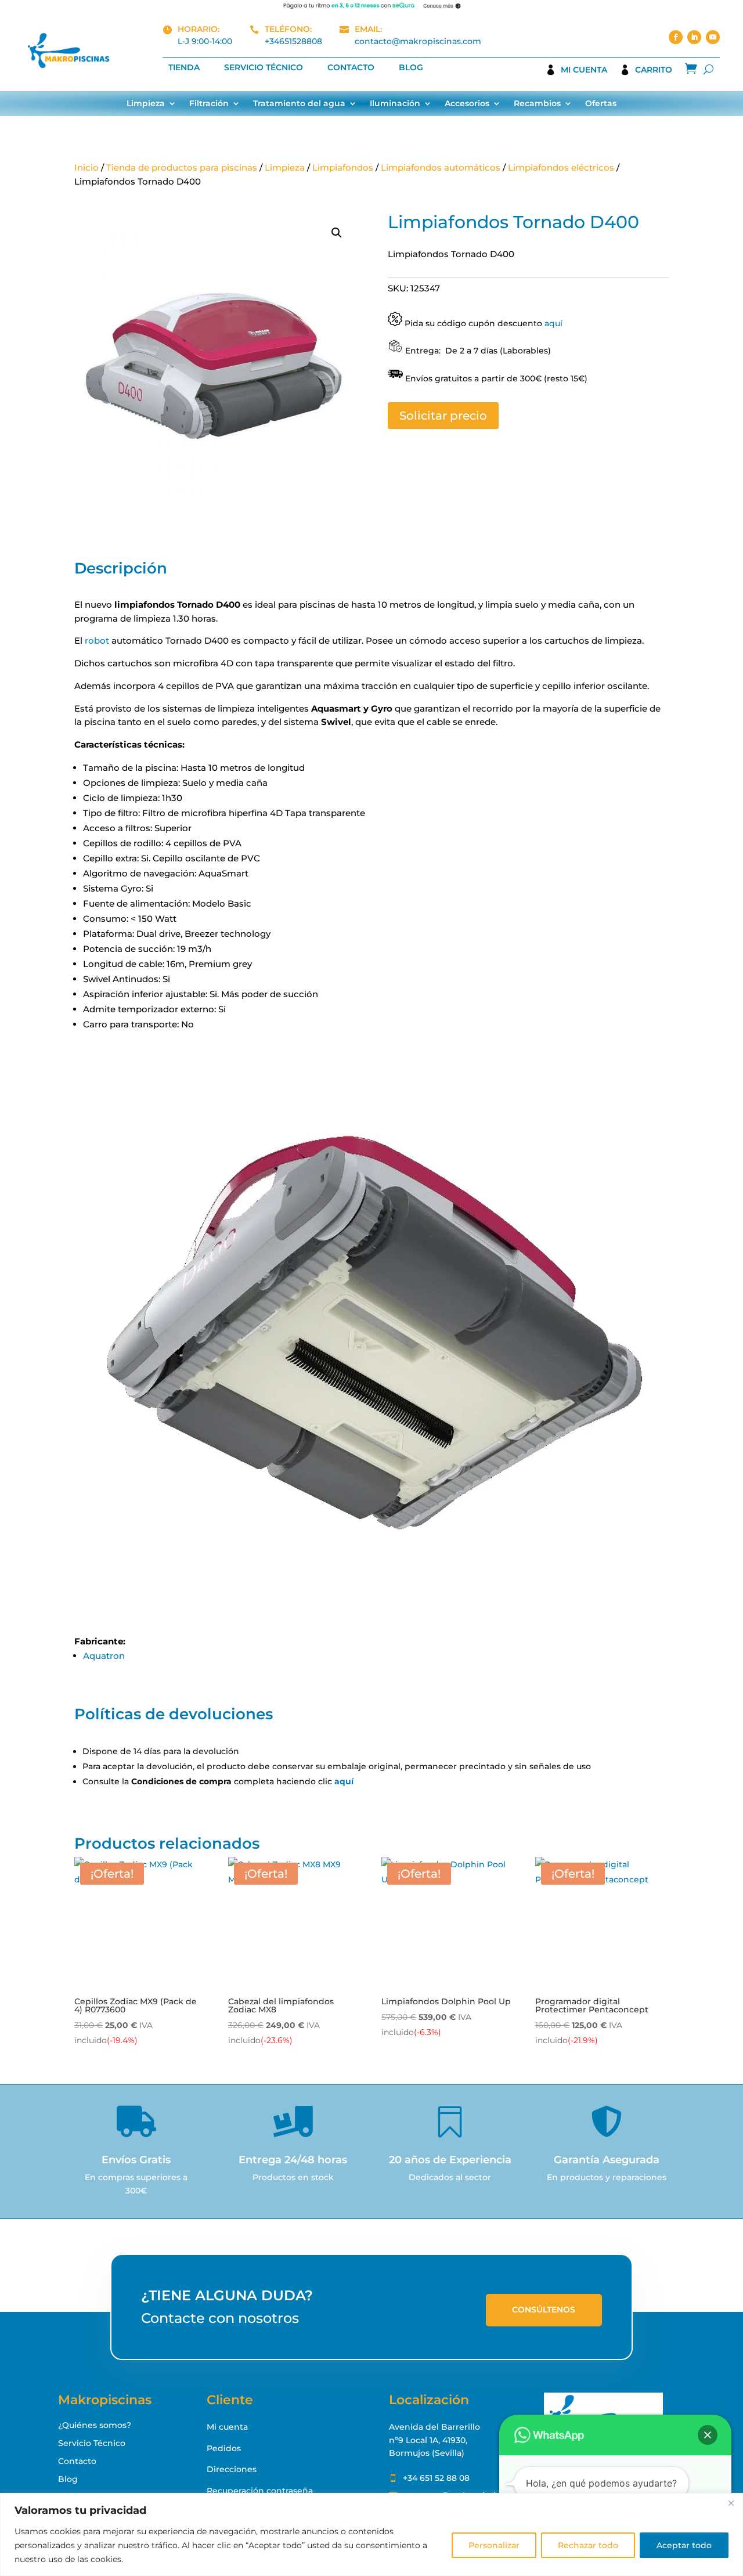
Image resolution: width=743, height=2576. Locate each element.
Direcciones (232, 2469)
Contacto (351, 68)
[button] (337, 233)
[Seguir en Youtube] (713, 37)
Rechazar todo (588, 2545)
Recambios (537, 104)
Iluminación (395, 104)
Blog (411, 68)
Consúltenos (544, 2310)
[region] (371, 2534)
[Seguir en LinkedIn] (694, 37)
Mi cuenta (584, 70)
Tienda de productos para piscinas (182, 167)
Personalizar (494, 2545)
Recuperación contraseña (260, 2491)
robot (97, 641)
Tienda (184, 68)
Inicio (86, 167)
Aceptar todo (684, 2545)
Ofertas (601, 104)
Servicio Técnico (264, 68)
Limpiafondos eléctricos (561, 167)
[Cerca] (731, 2503)
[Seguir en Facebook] (676, 37)
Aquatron (104, 1656)
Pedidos (224, 2448)
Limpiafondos (343, 167)
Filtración (209, 104)
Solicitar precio (443, 416)
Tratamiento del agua (299, 104)
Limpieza (146, 104)
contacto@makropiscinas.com (418, 41)
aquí (553, 323)
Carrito (654, 70)
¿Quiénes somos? (95, 2425)
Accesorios (467, 104)
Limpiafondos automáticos (441, 167)
